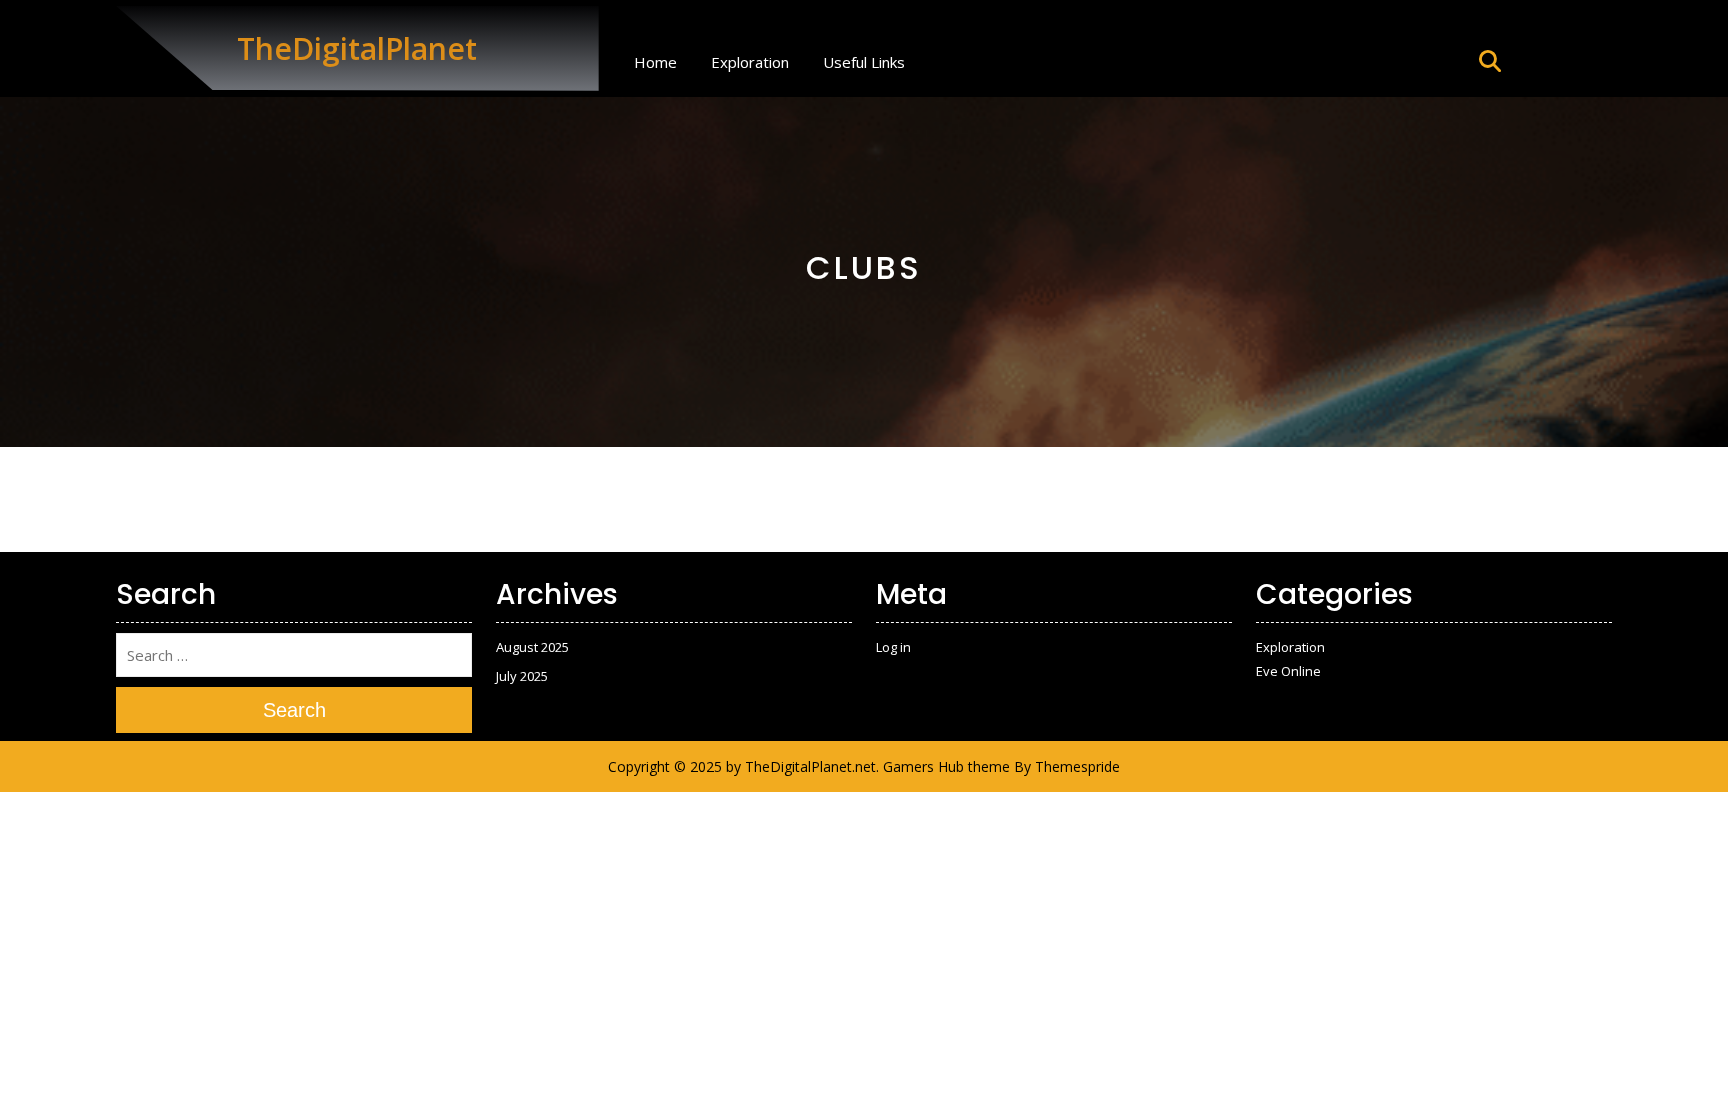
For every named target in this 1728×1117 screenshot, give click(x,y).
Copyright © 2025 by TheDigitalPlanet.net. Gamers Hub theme (809, 766)
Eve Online (1288, 671)
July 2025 (522, 676)
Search (294, 710)
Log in (893, 647)
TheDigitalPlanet (357, 48)
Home (655, 62)
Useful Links (864, 62)
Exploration (750, 62)
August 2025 (532, 647)
